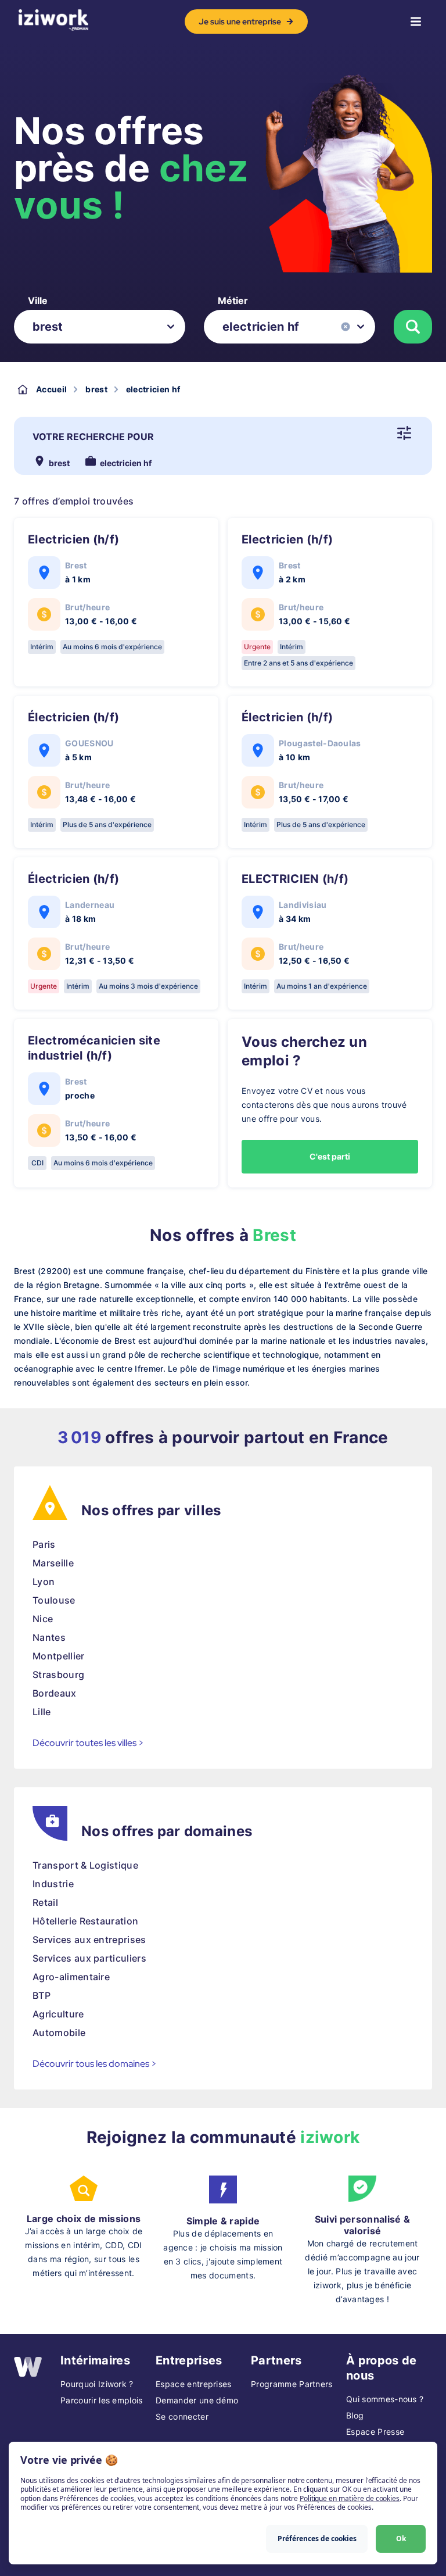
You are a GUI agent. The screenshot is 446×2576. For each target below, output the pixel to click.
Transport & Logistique (85, 1865)
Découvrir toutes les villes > (88, 1743)
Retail (45, 1902)
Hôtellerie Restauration (85, 1921)
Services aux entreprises (89, 1940)
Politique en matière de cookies (350, 2498)
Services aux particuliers (89, 1958)
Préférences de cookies (317, 2539)
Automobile (59, 2033)
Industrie (53, 1884)
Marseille (53, 1563)
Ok (401, 2539)
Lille (42, 1712)
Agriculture (58, 2014)
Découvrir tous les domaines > (95, 2064)
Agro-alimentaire (71, 1977)
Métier (233, 300)
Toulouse (54, 1600)
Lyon (44, 1582)
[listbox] (100, 327)
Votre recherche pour (93, 437)
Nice (43, 1619)
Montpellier (59, 1656)
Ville (38, 300)
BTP (42, 1995)
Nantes (49, 1637)
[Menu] (416, 22)
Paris (44, 1544)
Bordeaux (55, 1693)
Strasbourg (58, 1675)
